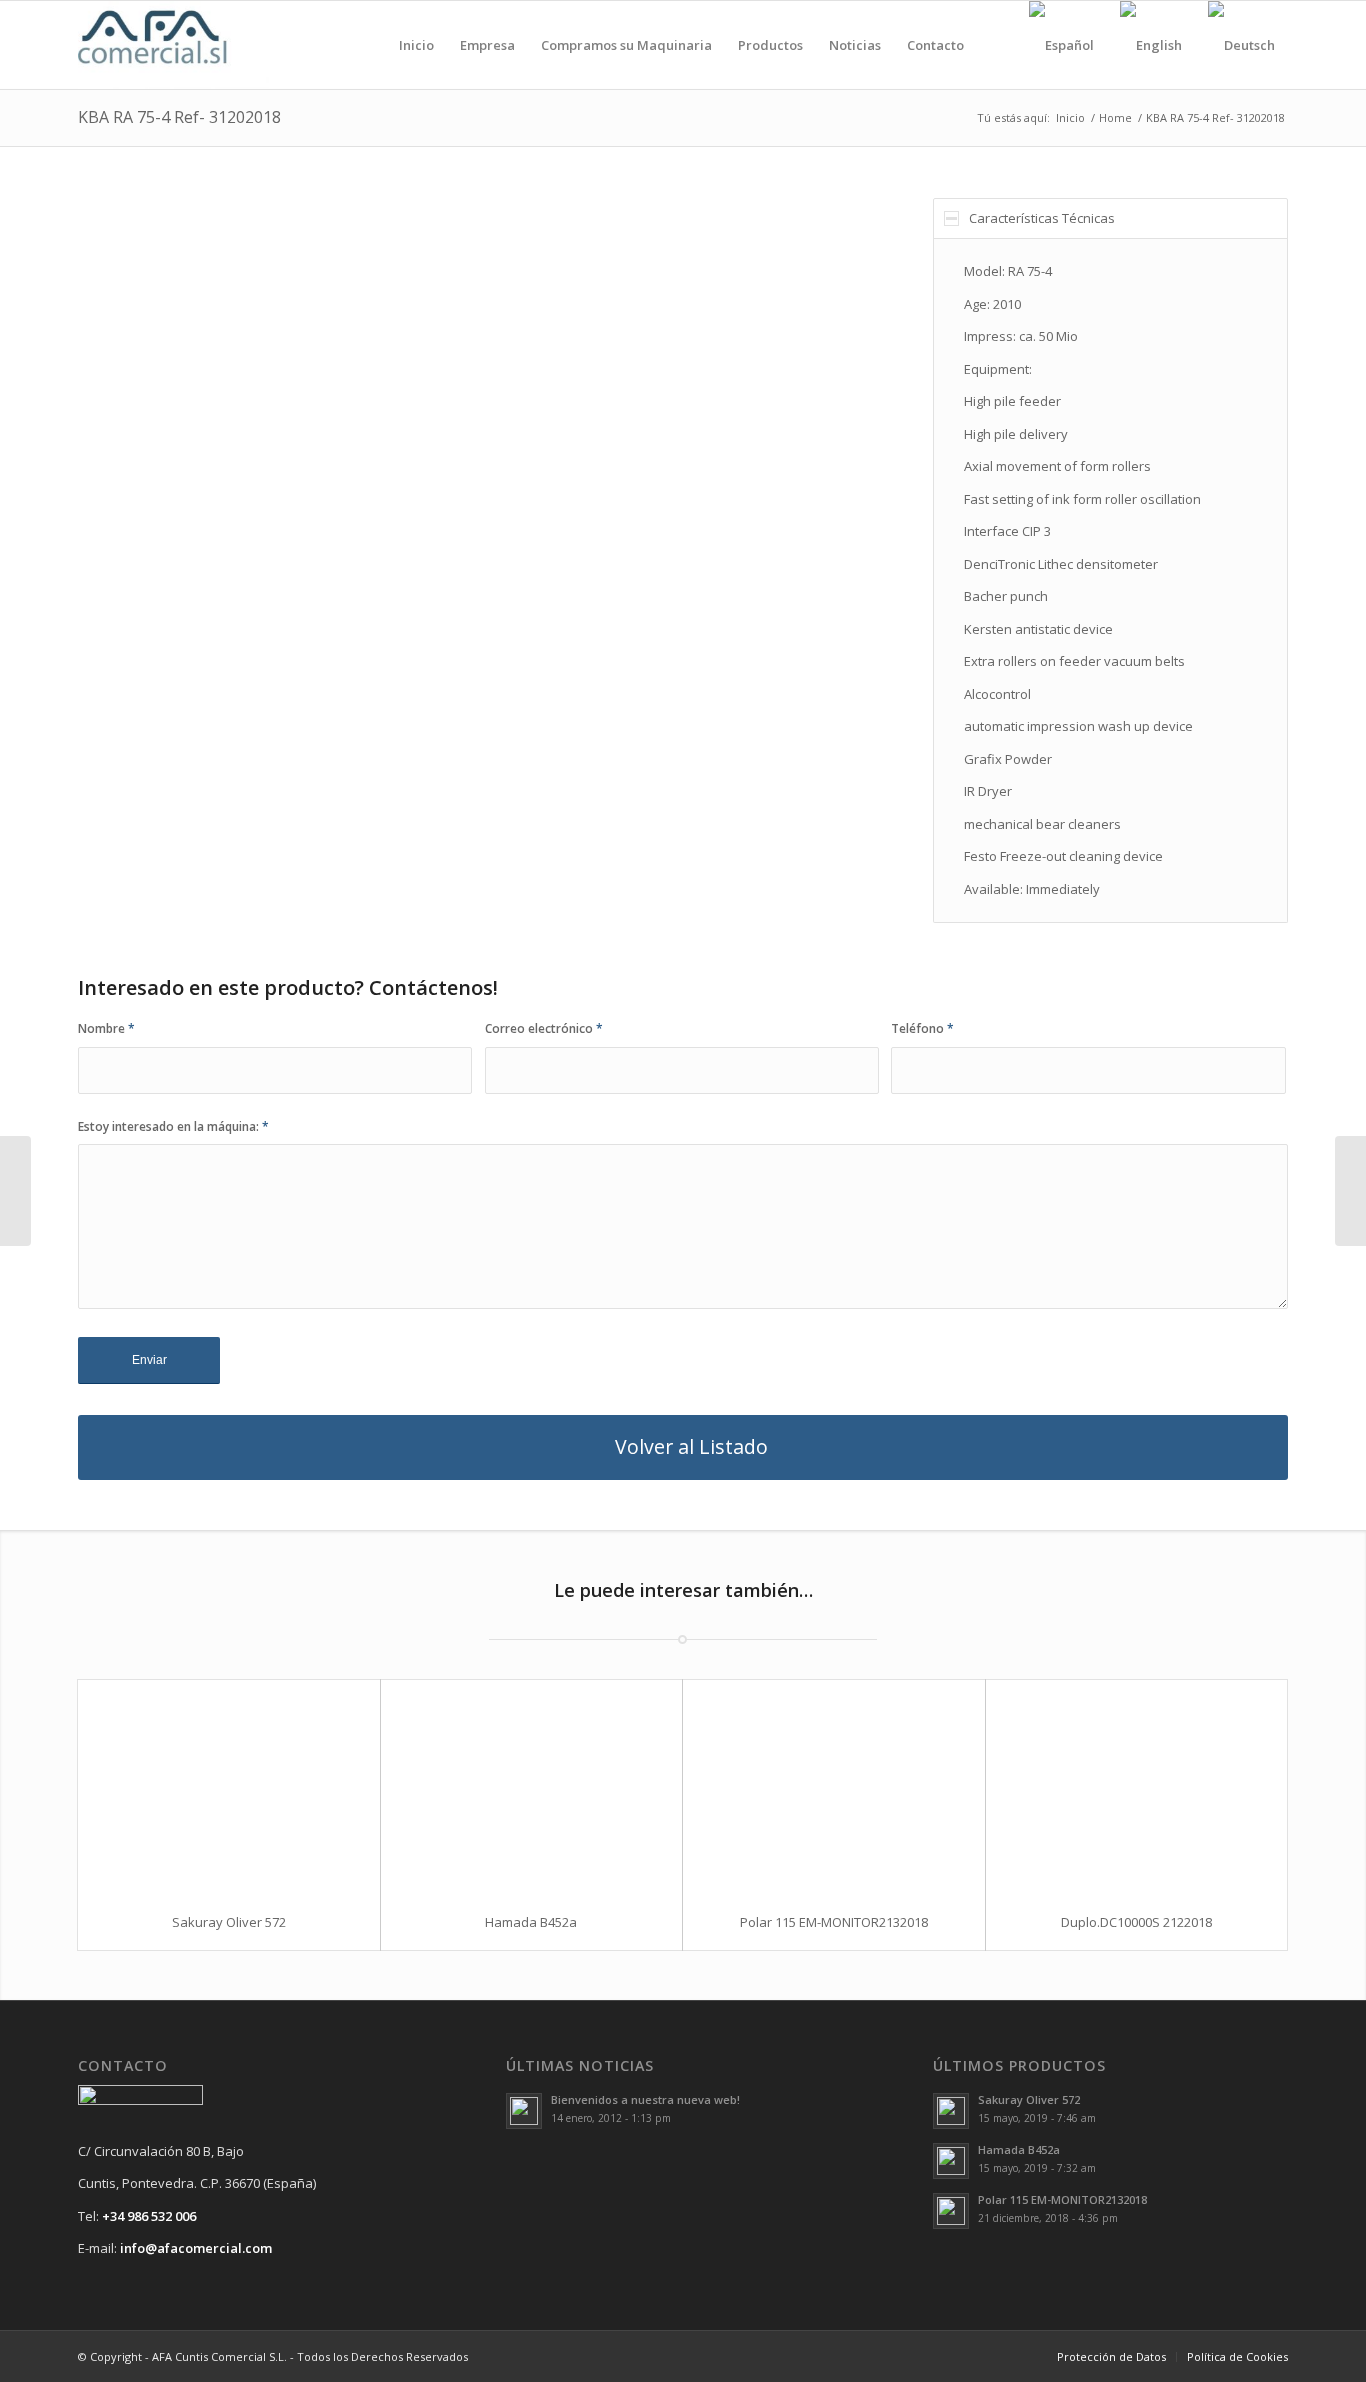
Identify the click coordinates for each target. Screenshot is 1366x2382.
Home (1115, 117)
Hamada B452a (531, 1922)
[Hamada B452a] (532, 1787)
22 (637, 705)
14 (509, 705)
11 (461, 705)
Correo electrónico (544, 1028)
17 (557, 705)
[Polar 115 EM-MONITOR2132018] (834, 1787)
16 (541, 705)
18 (573, 705)
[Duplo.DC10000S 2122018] (1137, 1787)
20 (605, 705)
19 (589, 705)
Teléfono (922, 1028)
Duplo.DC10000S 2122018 (1136, 1922)
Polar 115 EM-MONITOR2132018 (834, 1922)
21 (621, 705)
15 (525, 705)
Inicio (1070, 117)
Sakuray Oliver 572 (229, 1922)
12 (477, 705)
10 (445, 705)
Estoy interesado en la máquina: (173, 1126)
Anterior (123, 463)
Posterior (815, 463)
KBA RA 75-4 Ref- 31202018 (179, 117)
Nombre (106, 1028)
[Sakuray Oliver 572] (229, 1787)
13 (493, 705)
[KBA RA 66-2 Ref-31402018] (15, 1191)
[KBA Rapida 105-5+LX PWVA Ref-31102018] (1350, 1191)
